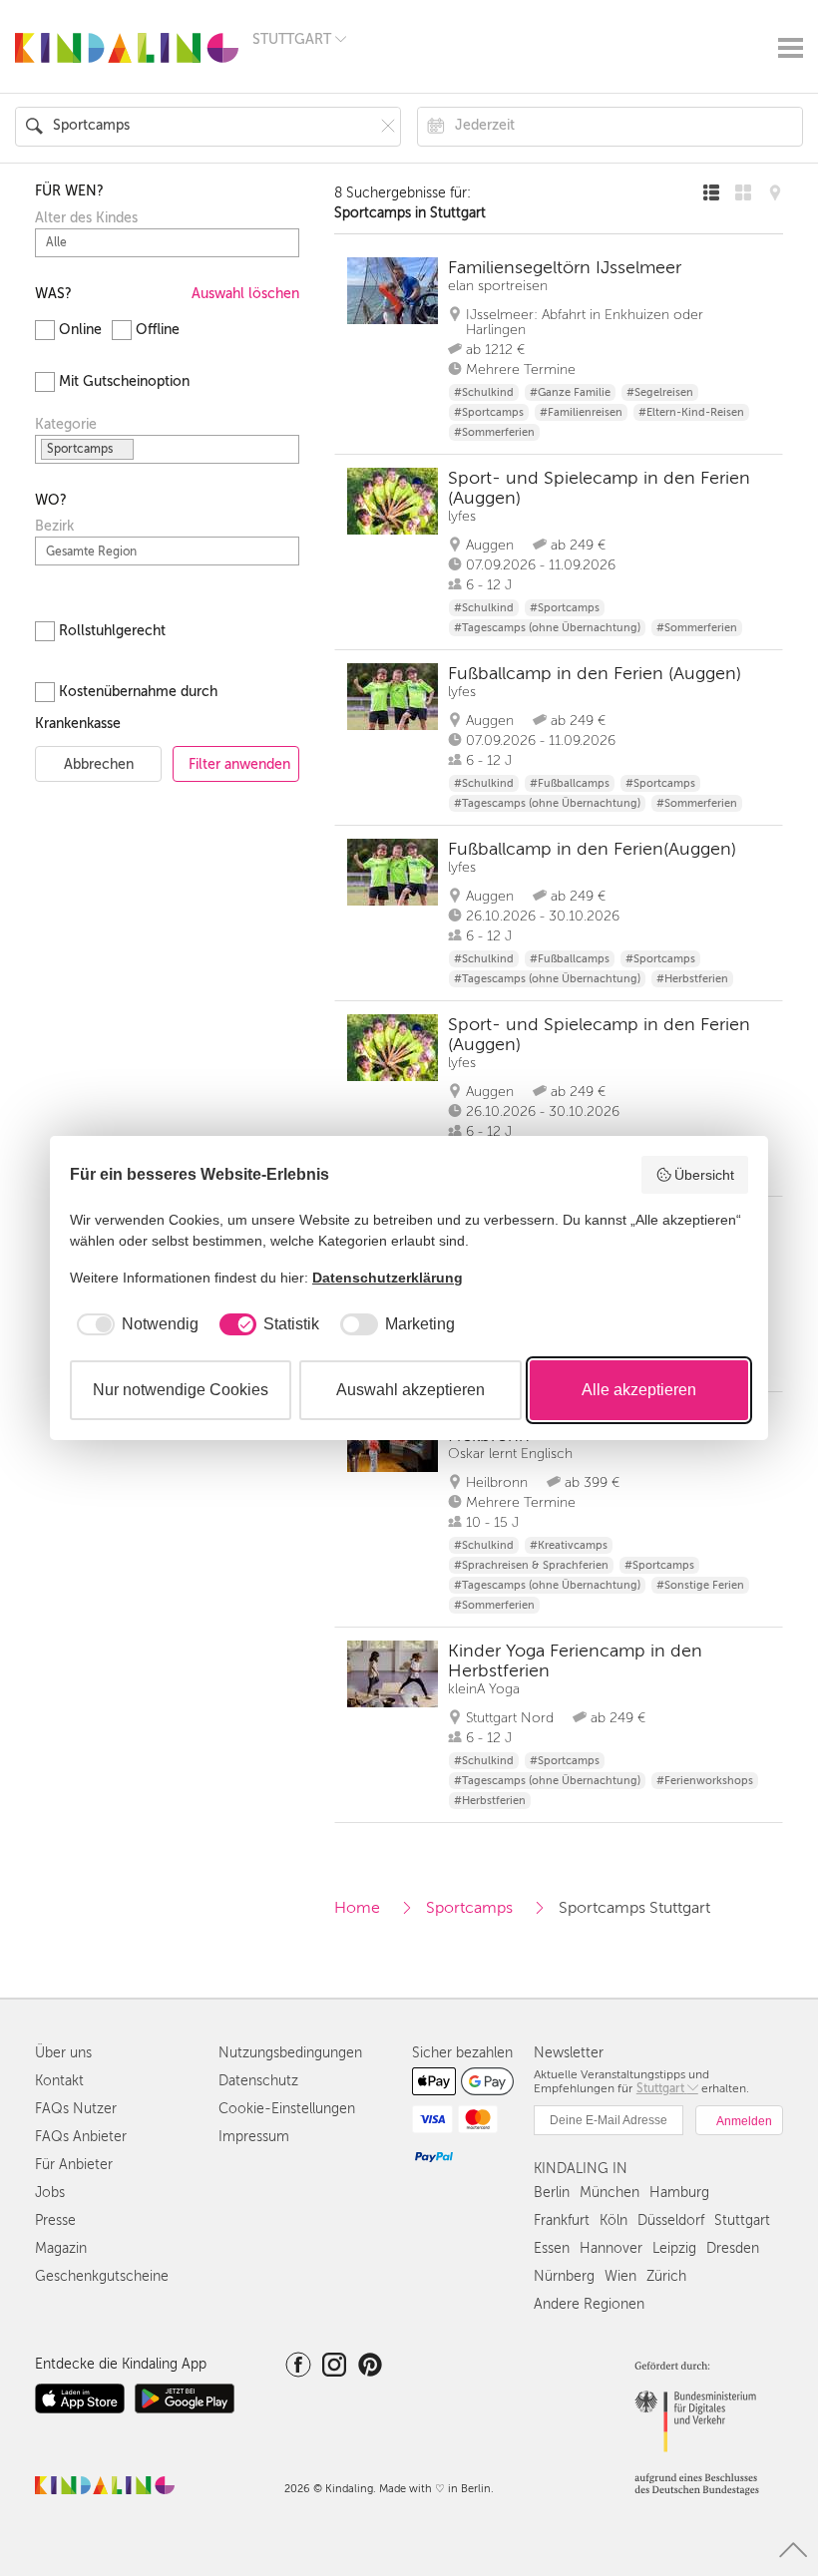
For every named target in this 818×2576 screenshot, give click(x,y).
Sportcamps (469, 1908)
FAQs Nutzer (76, 2109)
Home (357, 1908)
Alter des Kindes (86, 218)
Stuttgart (742, 2220)
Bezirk (54, 527)
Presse (55, 2220)
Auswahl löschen (245, 294)
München (610, 2193)
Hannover (611, 2248)
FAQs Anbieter (81, 2137)
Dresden (733, 2248)
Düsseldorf (671, 2220)
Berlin (552, 2193)
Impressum (254, 2137)
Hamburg (679, 2193)
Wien (620, 2276)
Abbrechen (99, 764)
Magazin (61, 2248)
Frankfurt (562, 2220)
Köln (613, 2220)
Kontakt (59, 2081)
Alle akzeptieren (639, 1390)
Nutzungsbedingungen (290, 2053)
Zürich (666, 2276)
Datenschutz (258, 2081)
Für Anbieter (74, 2165)
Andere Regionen (589, 2304)
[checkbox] (134, 1324)
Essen (552, 2248)
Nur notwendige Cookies (181, 1390)
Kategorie (66, 425)
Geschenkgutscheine (102, 2276)
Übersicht (704, 1175)
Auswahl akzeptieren (410, 1390)
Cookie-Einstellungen (287, 2109)
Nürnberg (564, 2276)
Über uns (63, 2053)
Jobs (50, 2193)
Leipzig (674, 2248)
